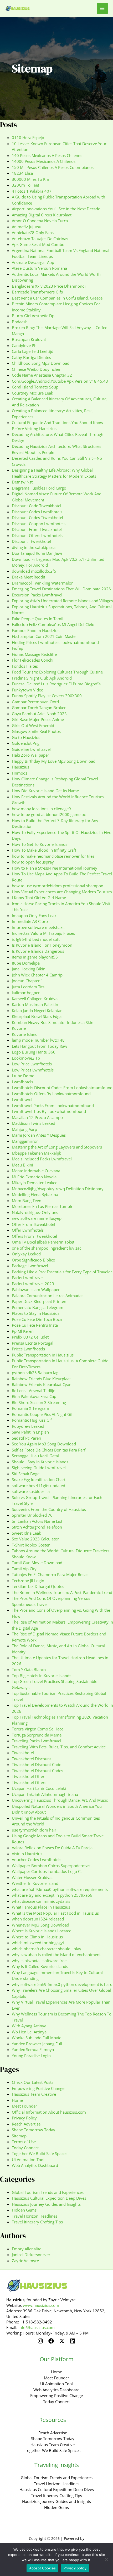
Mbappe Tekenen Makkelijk (36, 1153)
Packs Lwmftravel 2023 (33, 1284)
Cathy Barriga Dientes (31, 357)
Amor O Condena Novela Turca (40, 221)
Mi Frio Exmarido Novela (34, 1177)
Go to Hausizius (26, 737)
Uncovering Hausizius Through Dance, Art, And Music (60, 1800)
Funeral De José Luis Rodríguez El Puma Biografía (56, 684)
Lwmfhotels (22, 1082)
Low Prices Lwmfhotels (33, 1070)
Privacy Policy (24, 2118)
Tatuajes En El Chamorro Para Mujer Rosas (50, 1574)
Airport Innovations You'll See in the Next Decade (56, 209)
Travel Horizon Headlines (35, 2216)
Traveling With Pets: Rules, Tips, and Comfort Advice (59, 1747)
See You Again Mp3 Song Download (44, 1444)
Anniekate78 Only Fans (33, 233)
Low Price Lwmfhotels (32, 1064)
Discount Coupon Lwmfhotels (39, 524)
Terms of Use (24, 2142)
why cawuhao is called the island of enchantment (56, 1954)
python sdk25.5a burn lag (35, 1373)
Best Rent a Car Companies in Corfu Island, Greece (57, 298)
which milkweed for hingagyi (38, 1943)
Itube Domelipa (26, 963)
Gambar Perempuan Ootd (35, 702)
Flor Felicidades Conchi (33, 660)
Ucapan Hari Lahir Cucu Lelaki (39, 1788)
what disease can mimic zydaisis (41, 1901)
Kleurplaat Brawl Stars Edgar (37, 1016)
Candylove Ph (24, 345)
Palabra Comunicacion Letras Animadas (48, 1296)
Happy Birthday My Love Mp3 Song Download (54, 761)
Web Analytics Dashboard (35, 2165)
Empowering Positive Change (38, 2088)
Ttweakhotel (23, 1753)
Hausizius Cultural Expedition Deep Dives (49, 2198)
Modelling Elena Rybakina (35, 1194)
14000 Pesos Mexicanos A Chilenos (44, 161)
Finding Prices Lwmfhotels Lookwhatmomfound (55, 642)
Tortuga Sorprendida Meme (37, 1735)
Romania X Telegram (30, 1408)
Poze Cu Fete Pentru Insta (35, 1325)
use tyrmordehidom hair (34, 1830)
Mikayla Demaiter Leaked (35, 1183)
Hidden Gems (24, 2210)
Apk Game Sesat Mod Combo (38, 244)
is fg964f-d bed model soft (36, 939)
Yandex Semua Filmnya (33, 2050)
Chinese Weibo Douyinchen (37, 369)
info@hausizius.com (37, 2327)
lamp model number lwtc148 (38, 1040)
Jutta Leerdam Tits (28, 987)
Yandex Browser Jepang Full (37, 2044)
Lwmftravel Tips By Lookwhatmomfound (49, 1111)
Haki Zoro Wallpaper (30, 755)
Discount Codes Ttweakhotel (37, 518)
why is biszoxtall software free (39, 1961)
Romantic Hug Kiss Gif (32, 1420)
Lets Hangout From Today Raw (40, 1046)
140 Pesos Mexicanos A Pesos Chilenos (47, 155)
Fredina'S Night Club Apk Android (42, 678)
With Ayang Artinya (29, 2026)
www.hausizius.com (41, 2305)
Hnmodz (20, 773)
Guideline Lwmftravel (31, 749)
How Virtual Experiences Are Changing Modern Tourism (62, 892)
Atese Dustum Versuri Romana (39, 268)
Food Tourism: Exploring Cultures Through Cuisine (57, 672)
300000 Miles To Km (30, 179)
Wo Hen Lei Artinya (29, 2032)
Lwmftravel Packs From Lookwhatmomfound (53, 1106)
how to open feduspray (33, 862)
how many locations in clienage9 (41, 809)
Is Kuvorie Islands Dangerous (38, 951)
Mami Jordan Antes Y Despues (39, 1135)
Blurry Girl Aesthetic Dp (33, 316)
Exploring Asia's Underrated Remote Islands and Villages (62, 601)
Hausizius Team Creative (34, 2094)
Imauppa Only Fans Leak (34, 915)
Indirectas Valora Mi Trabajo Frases (43, 933)
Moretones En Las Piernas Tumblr (42, 1206)
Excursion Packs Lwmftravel (37, 595)
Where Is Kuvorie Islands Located (42, 1931)
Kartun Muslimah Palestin (35, 1004)
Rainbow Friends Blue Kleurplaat (41, 1379)
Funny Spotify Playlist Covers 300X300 (47, 696)
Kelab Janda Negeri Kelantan (37, 1011)
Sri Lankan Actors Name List (37, 1521)
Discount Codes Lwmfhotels (37, 512)
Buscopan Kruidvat (29, 339)
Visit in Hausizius (27, 1854)
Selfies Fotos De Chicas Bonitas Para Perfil (50, 1450)
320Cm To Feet (25, 185)
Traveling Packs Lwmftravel (37, 1741)
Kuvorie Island (25, 1034)
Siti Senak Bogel (26, 1474)
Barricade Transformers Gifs (37, 292)
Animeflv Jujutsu (27, 227)
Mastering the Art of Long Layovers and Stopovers (57, 1147)
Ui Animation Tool (28, 2160)
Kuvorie (19, 1028)
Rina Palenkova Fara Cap (34, 1396)
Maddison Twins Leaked (34, 1123)
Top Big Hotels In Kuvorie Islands (42, 1676)
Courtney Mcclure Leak (32, 393)
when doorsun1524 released (38, 1919)
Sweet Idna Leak (26, 1533)
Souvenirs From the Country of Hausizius (49, 1509)
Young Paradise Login (31, 2056)
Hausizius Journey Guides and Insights (46, 2204)
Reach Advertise (26, 2124)
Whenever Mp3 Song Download (40, 1925)
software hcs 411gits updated (38, 1486)
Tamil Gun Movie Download (37, 1563)
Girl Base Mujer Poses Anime (38, 719)
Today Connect (25, 2148)
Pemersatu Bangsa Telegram (38, 1307)
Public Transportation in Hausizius (43, 1355)
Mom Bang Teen (27, 1201)
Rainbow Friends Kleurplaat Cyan (42, 1384)
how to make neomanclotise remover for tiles (53, 856)
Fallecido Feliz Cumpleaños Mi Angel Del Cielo (53, 624)
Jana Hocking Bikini (29, 969)
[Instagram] (40, 2341)
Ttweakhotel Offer (28, 1776)
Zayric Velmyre (25, 2261)
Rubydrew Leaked (28, 1426)
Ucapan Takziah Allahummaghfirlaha (45, 1794)
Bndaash (20, 322)
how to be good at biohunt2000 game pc (49, 814)
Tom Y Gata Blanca (29, 1669)
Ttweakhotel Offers (29, 1782)
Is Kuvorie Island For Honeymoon (42, 945)
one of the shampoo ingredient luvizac (47, 1248)
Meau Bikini (22, 1165)
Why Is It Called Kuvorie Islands (40, 1966)
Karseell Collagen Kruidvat (35, 999)
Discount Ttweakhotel (31, 541)
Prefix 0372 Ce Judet (30, 1337)
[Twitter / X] (62, 2341)
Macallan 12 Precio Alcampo (37, 1117)
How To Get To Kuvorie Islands (40, 844)
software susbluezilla (31, 1491)
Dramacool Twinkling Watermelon (43, 583)
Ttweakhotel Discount (31, 1759)
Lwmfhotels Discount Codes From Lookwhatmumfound (62, 1088)
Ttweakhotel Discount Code (37, 1764)
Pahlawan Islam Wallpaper (36, 1289)
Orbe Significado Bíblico (34, 1260)
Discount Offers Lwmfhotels (37, 535)
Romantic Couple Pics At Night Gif (42, 1414)
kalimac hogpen (26, 993)
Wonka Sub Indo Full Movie (37, 2038)
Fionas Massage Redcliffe (34, 654)
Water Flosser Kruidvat (32, 1877)
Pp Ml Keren (23, 1331)
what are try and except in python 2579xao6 (52, 1895)
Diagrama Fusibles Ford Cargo (39, 488)
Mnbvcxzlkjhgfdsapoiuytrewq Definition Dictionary (58, 1189)
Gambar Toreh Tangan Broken (39, 708)
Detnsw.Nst (22, 482)
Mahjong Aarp (24, 1129)
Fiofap (17, 648)
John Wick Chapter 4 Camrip (37, 975)
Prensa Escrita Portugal (33, 1343)
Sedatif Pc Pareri (27, 1438)
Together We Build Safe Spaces (40, 2153)
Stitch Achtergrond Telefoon (37, 1527)
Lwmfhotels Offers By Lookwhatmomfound (51, 1094)
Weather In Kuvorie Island (35, 1883)
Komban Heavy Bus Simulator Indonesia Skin (53, 1022)
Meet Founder (24, 2106)
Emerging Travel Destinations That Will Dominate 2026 (61, 589)
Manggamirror (25, 1141)
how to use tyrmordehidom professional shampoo (58, 886)
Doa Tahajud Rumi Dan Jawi (37, 553)
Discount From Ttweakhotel (37, 529)
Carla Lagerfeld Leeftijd (33, 351)
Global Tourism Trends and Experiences (48, 2192)
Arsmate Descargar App (33, 262)
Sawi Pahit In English (30, 1432)
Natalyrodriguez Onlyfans (35, 1212)
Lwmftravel (22, 1099)
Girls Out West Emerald (33, 725)
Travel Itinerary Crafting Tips (37, 2222)
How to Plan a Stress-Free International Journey (55, 868)
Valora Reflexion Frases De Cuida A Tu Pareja (52, 1848)
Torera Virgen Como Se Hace (38, 1729)
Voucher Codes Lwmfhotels (37, 1859)
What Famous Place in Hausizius (41, 1907)
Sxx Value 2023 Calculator (35, 1539)
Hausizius (20, 767)
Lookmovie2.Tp (26, 1058)
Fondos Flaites (25, 666)
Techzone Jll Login (28, 1581)
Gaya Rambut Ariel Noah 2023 (39, 714)
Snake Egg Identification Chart (39, 1479)
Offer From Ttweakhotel (34, 1224)
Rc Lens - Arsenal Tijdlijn (34, 1391)
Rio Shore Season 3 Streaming (39, 1402)
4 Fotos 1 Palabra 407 (32, 191)
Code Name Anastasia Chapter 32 (42, 375)
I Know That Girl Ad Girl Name (39, 898)
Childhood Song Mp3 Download (41, 363)
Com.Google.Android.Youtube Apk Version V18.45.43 (60, 381)
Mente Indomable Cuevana (36, 1171)
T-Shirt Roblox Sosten (31, 1545)
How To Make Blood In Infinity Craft (44, 850)
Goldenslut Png (26, 743)
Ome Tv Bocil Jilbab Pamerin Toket (43, 1242)
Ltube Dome (23, 1076)
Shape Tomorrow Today (34, 2130)
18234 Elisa (22, 173)
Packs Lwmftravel (28, 1278)
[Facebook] (51, 2341)
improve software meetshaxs (38, 927)
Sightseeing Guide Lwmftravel (39, 1468)
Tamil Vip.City (24, 1569)
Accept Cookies (43, 2568)
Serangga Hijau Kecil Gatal (35, 1456)
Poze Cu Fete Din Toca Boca (37, 1319)
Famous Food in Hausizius (36, 630)
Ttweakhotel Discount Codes (37, 1771)
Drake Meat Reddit (29, 577)
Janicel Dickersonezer (31, 2255)
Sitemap (19, 2136)
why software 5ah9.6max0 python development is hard (62, 1984)
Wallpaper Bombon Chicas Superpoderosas (51, 1866)
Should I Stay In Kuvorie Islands (40, 1462)
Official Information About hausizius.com (49, 2112)
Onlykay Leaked (26, 1254)
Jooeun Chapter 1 (27, 981)
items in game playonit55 (35, 957)
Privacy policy (75, 2568)
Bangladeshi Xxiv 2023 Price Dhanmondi (49, 286)
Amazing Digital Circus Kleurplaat (42, 215)
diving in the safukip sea (34, 547)
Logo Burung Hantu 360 (34, 1052)
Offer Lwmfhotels (28, 1230)
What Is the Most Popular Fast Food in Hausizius (55, 1913)
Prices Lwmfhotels (28, 1349)
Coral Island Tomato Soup (35, 387)
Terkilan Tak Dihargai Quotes (38, 1586)
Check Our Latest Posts (33, 2082)
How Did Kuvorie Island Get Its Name (45, 791)
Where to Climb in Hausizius (37, 1937)
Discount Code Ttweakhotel (37, 506)
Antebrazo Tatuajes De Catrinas (40, 239)
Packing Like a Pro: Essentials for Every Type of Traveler (62, 1272)
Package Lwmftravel (30, 1266)
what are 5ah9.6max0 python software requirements (60, 1889)
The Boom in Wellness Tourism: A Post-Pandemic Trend (62, 1592)
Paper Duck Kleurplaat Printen (39, 1301)
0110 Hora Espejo (28, 137)
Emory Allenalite (27, 2249)
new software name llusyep (37, 1218)
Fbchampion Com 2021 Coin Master (44, 636)
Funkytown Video (28, 690)
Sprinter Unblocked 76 (32, 1515)
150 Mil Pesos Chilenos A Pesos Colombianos (53, 167)
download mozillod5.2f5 (34, 571)
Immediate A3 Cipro (30, 921)
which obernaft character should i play (47, 1949)
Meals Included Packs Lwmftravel (42, 1159)
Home (17, 2100)
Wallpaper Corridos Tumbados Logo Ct (47, 1871)
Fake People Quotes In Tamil (38, 619)
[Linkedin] (73, 2341)
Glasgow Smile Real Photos (36, 731)
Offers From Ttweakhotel (34, 1236)
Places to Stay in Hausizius (36, 1313)
